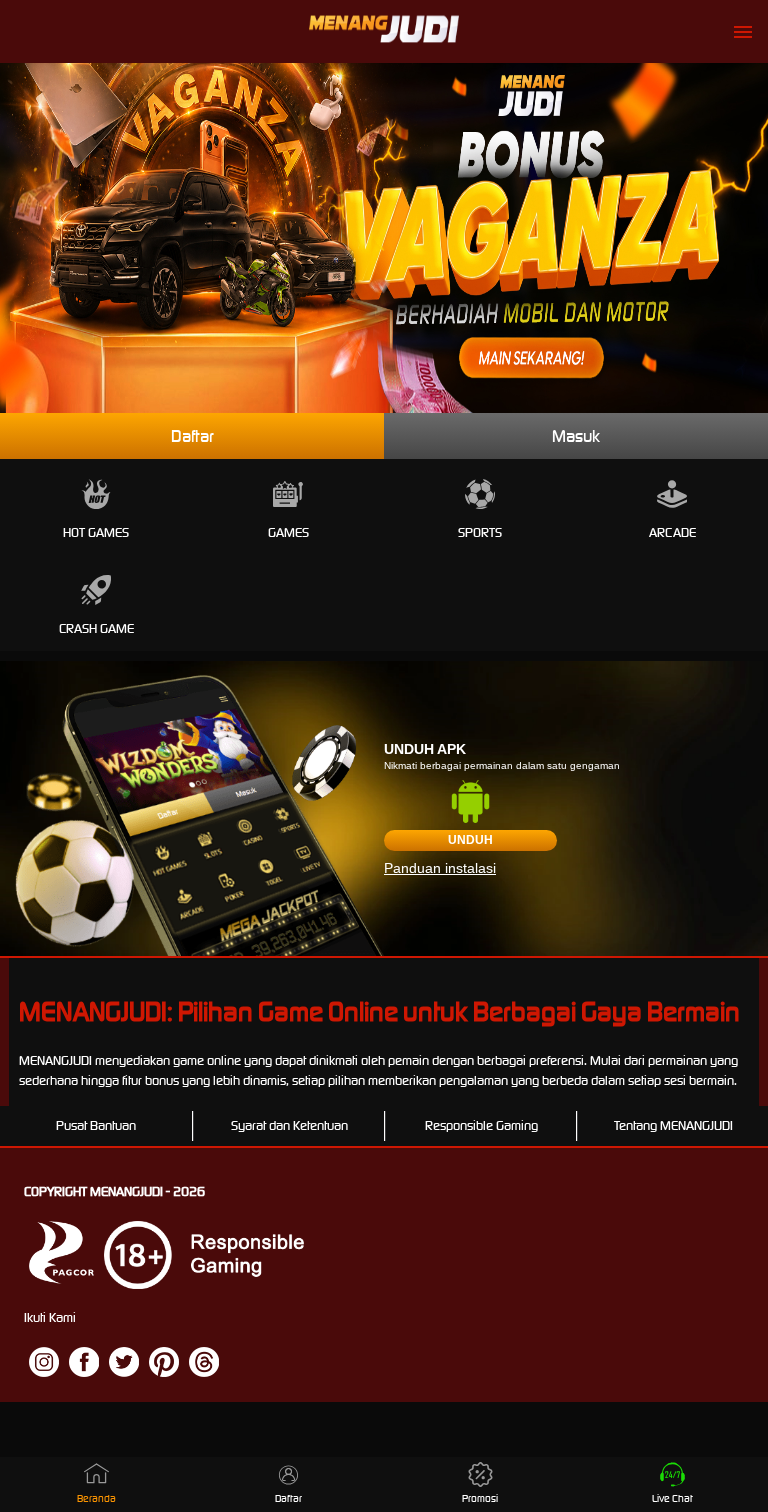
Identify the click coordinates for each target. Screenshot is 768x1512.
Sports (480, 532)
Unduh (470, 840)
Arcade (672, 532)
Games (288, 532)
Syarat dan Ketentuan (289, 1125)
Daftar (192, 436)
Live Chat (672, 1498)
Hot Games (96, 532)
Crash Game (96, 628)
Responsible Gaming (481, 1125)
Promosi (480, 1498)
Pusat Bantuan (96, 1125)
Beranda (96, 1498)
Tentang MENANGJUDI (673, 1125)
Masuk (576, 436)
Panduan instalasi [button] (440, 868)
